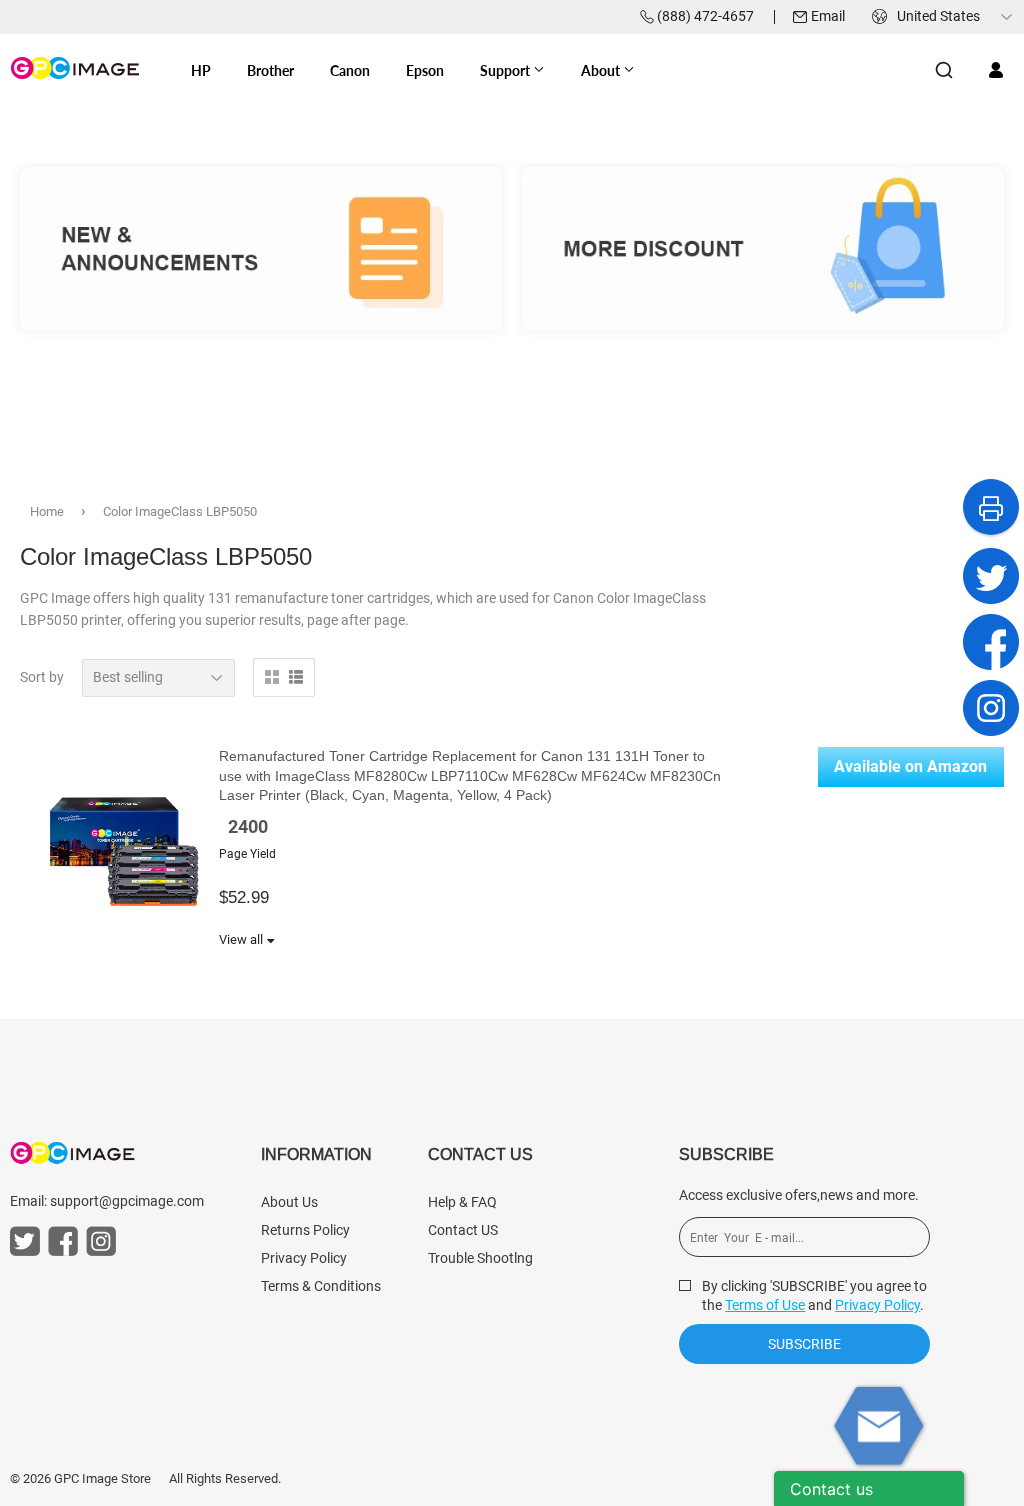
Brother (270, 70)
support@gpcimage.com (127, 1201)
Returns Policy (305, 1230)
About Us (289, 1202)
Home (47, 511)
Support (506, 70)
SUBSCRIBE (804, 1344)
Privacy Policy (304, 1258)
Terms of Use (765, 1305)
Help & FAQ (462, 1202)
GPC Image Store (102, 1478)
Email (828, 16)
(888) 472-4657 (705, 16)
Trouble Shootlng (480, 1258)
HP (201, 70)
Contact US (463, 1230)
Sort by (42, 677)
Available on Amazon (910, 766)
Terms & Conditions (321, 1286)
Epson (425, 70)
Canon (350, 70)
